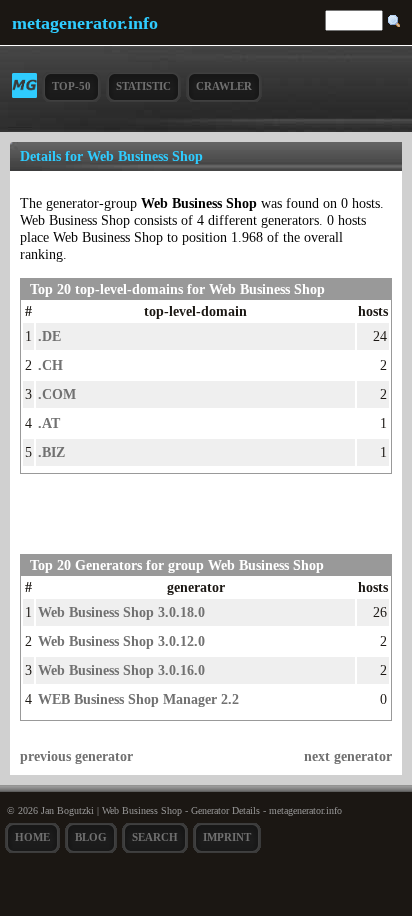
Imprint (227, 837)
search (155, 837)
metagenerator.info (85, 23)
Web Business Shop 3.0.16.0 (121, 670)
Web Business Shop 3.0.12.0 (121, 641)
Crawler (224, 86)
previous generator (76, 756)
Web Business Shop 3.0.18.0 (121, 612)
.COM (57, 394)
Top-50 (71, 86)
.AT (49, 423)
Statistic (143, 86)
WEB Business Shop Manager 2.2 (138, 699)
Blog (91, 837)
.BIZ (51, 452)
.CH (50, 365)
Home (32, 837)
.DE (49, 336)
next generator (348, 756)
